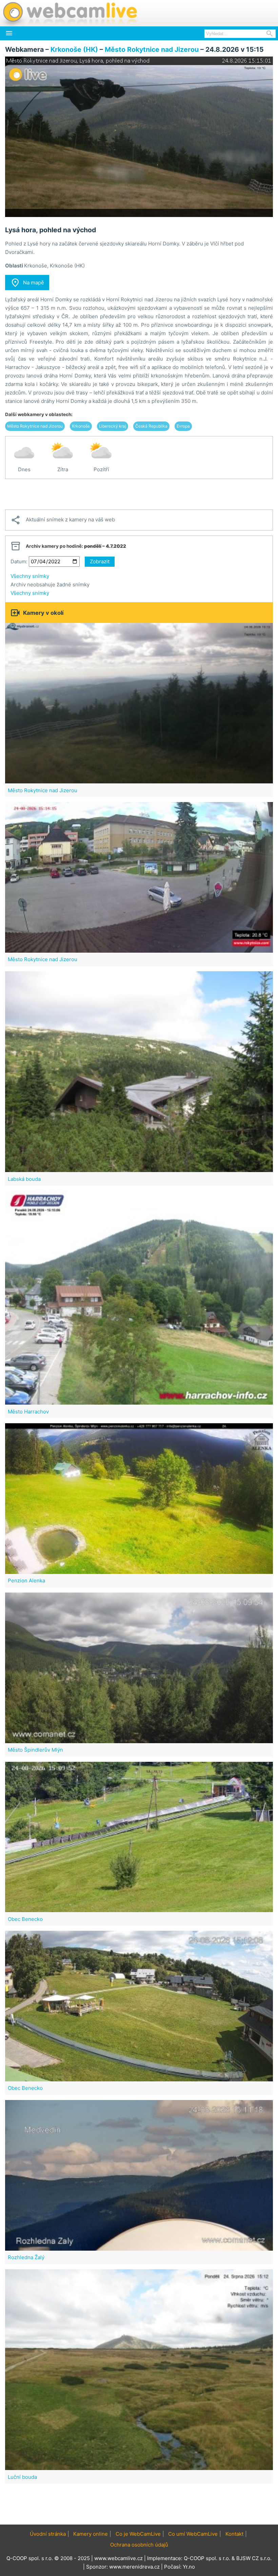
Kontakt (234, 2534)
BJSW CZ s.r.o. (254, 2558)
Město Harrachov (28, 1412)
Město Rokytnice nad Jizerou (152, 49)
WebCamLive (69, 13)
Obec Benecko (25, 1919)
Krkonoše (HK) (74, 49)
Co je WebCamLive (138, 2534)
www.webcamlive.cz (118, 2558)
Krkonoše (81, 426)
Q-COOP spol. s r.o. (207, 2558)
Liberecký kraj (113, 426)
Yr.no (189, 2567)
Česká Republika (151, 426)
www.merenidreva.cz (134, 2567)
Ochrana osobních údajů (139, 2545)
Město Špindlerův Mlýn (35, 1750)
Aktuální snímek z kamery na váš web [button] (63, 520)
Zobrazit (100, 561)
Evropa (183, 426)
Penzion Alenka (26, 1581)
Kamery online (91, 2534)
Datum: (19, 561)
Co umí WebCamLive (193, 2534)
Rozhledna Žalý (26, 2257)
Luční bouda (22, 2477)
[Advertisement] (139, 494)
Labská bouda (24, 1179)
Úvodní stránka (48, 2534)
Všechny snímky (30, 576)
